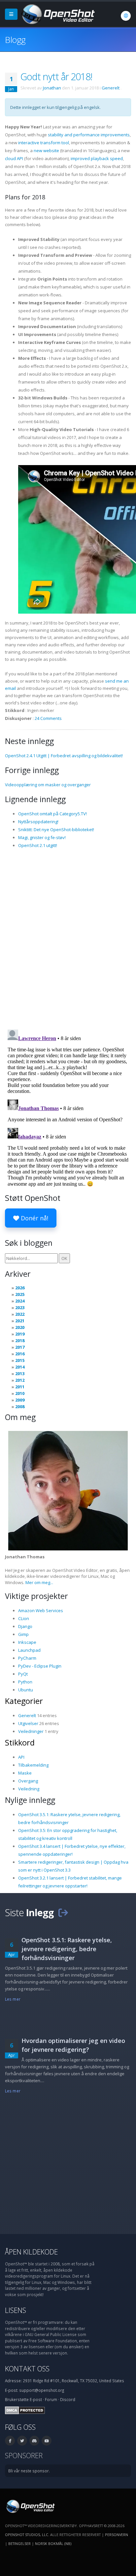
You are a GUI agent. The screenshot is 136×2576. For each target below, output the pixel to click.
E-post (36, 2399)
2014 (20, 1367)
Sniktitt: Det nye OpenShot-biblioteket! (56, 830)
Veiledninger (31, 1731)
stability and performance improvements (89, 135)
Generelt (111, 88)
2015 (20, 1360)
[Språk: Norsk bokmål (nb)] (126, 16)
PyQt (23, 1674)
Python (25, 1682)
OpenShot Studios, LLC (27, 2535)
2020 (20, 1327)
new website (46, 151)
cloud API (14, 158)
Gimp (23, 1634)
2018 (20, 1340)
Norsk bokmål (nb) (53, 2543)
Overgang (28, 1781)
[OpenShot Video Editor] (57, 14)
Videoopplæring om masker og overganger (48, 785)
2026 (20, 1288)
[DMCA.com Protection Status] (25, 2410)
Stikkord (20, 1743)
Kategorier (24, 1701)
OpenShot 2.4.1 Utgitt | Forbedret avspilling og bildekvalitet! (64, 756)
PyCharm (27, 1658)
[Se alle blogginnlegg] (63, 1912)
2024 (20, 1301)
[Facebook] (10, 2441)
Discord (68, 2399)
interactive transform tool (44, 143)
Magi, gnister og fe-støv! (42, 837)
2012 (20, 1380)
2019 (20, 1334)
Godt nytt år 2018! (56, 76)
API (21, 1757)
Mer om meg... (39, 1582)
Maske (25, 1773)
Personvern (117, 2535)
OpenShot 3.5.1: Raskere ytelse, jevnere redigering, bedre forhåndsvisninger (67, 1949)
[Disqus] (68, 938)
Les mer (13, 1999)
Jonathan (52, 88)
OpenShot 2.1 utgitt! (38, 845)
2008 (20, 1407)
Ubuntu (26, 1690)
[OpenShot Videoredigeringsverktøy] (30, 2506)
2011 (20, 1387)
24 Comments (48, 718)
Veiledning (29, 1789)
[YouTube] (47, 2441)
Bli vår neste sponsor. (29, 2471)
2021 (20, 1321)
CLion (24, 1618)
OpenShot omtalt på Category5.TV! (52, 814)
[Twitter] (22, 2441)
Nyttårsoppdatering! (38, 822)
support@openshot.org (42, 2390)
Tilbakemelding (33, 1765)
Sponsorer (24, 2455)
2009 (20, 1400)
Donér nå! (34, 1218)
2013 (20, 1373)
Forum (51, 2399)
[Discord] (34, 2441)
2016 (20, 1354)
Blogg (15, 40)
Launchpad (29, 1650)
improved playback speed (97, 158)
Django (25, 1626)
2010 (20, 1393)
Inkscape (27, 1642)
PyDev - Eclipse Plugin (40, 1666)
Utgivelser (28, 1723)
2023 (20, 1307)
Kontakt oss (27, 2369)
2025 (20, 1294)
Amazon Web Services (41, 1610)
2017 (20, 1347)
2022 (20, 1314)
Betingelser (19, 2543)
